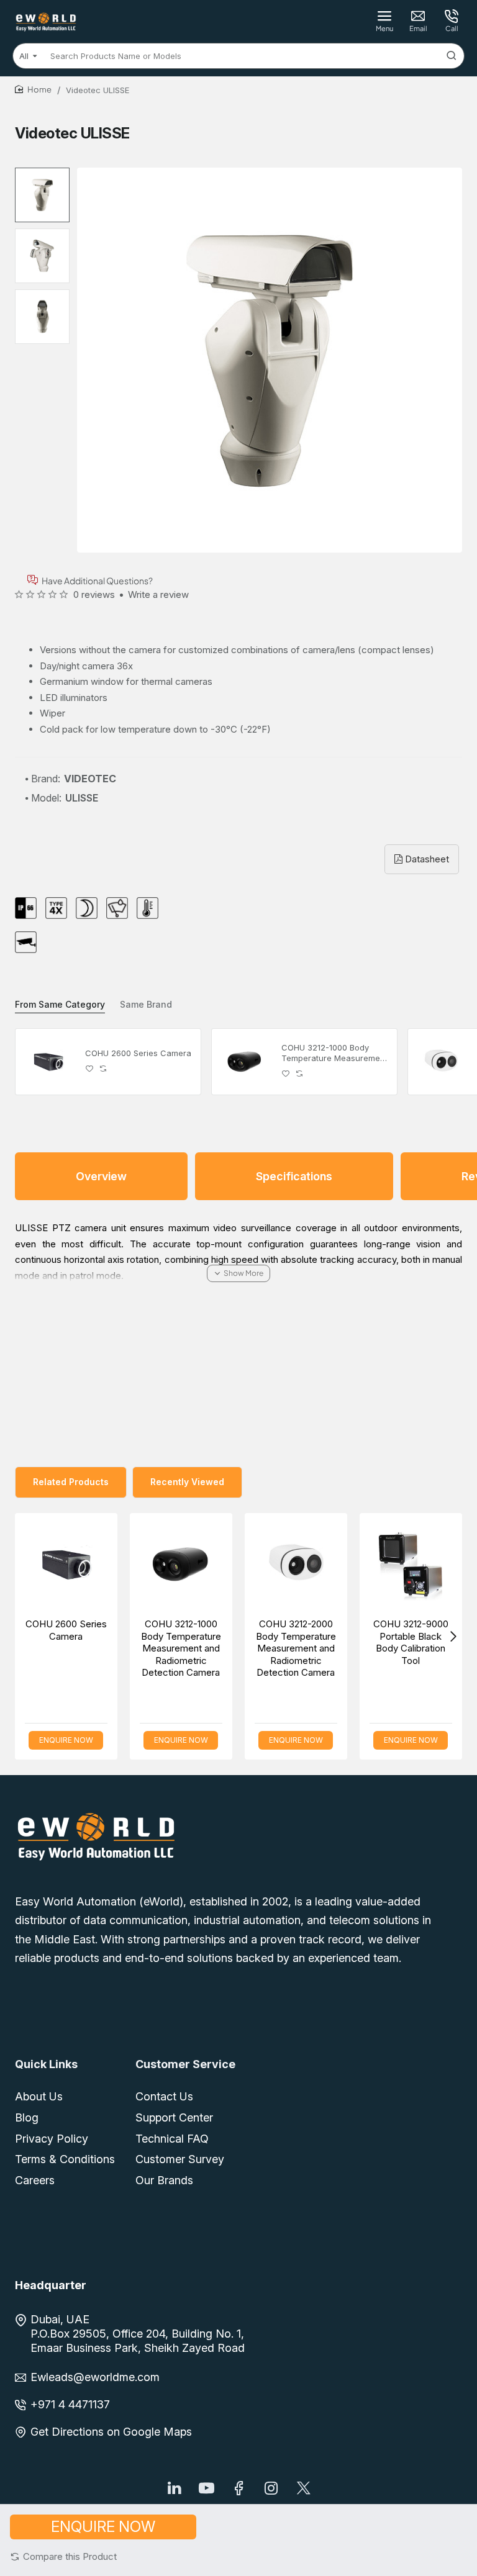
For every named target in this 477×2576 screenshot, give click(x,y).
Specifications (294, 1176)
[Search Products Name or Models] (452, 56)
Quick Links (46, 2064)
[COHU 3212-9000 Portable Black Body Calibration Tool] (411, 1564)
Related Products (71, 1482)
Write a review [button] (158, 594)
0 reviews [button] (94, 594)
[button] (63, 2556)
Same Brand (146, 1004)
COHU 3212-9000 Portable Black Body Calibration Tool (411, 1642)
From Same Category (60, 1004)
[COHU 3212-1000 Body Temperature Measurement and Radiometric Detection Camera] (245, 1062)
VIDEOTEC (90, 779)
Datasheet (426, 859)
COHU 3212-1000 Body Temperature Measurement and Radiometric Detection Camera (334, 1053)
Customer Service (185, 2064)
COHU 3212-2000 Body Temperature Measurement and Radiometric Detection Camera (296, 1648)
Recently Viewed (187, 1482)
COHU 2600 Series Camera (138, 1053)
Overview (101, 1176)
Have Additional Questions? (97, 580)
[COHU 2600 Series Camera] (48, 1062)
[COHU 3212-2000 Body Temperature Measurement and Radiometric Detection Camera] (441, 1062)
